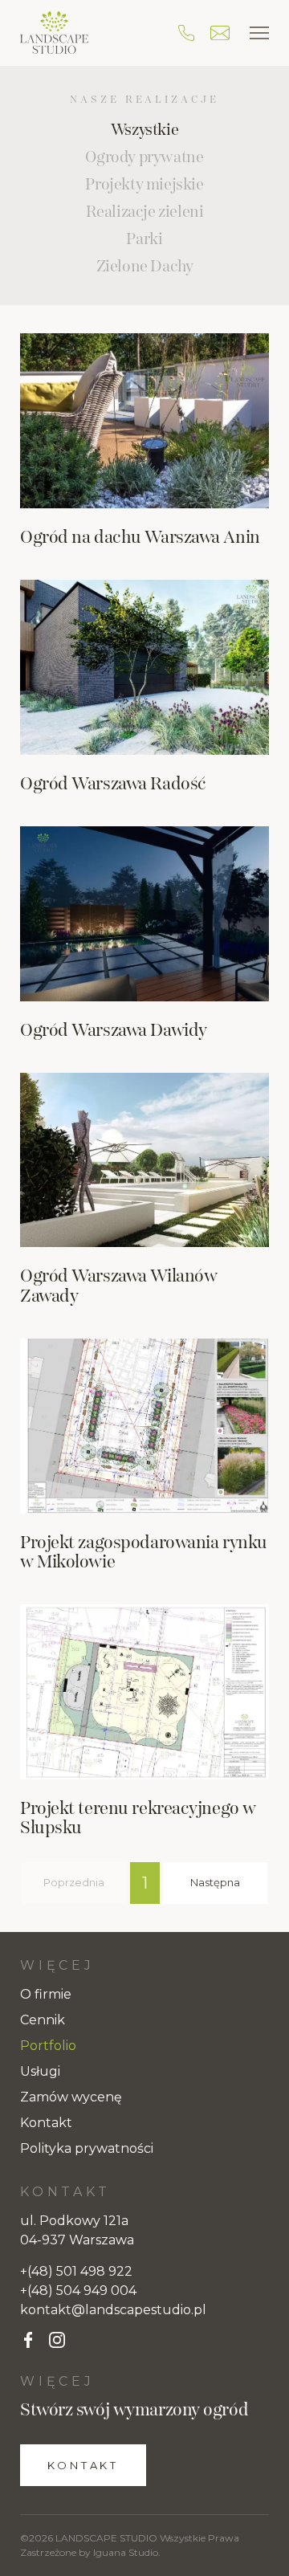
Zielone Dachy (145, 267)
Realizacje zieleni (145, 212)
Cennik (43, 2020)
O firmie (46, 1994)
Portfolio (48, 2046)
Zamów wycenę (71, 2097)
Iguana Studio (126, 2552)
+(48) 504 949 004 (78, 2291)
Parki (144, 239)
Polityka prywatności (87, 2148)
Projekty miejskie (144, 185)
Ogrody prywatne (144, 157)
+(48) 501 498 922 (76, 2271)
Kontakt (46, 2123)
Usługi (40, 2071)
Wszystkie (144, 130)
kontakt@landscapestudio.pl (113, 2310)
